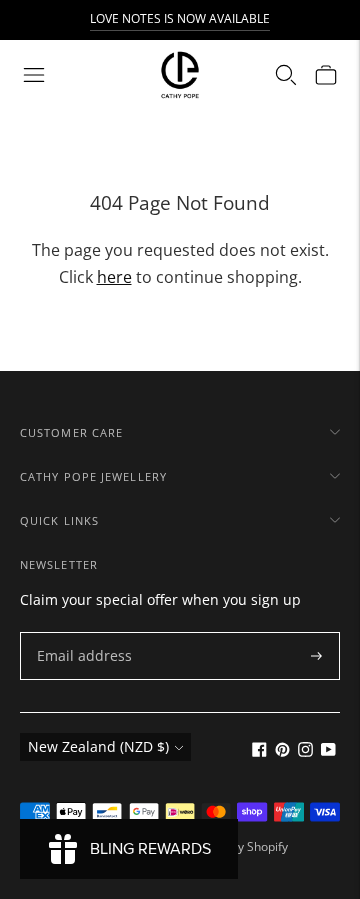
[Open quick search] (286, 75)
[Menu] (34, 75)
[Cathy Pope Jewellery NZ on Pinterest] (282, 751)
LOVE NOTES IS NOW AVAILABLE (180, 18)
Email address (79, 632)
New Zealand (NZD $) (98, 746)
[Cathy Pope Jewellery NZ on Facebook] (259, 751)
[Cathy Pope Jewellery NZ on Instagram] (305, 751)
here (114, 277)
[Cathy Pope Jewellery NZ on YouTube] (328, 751)
